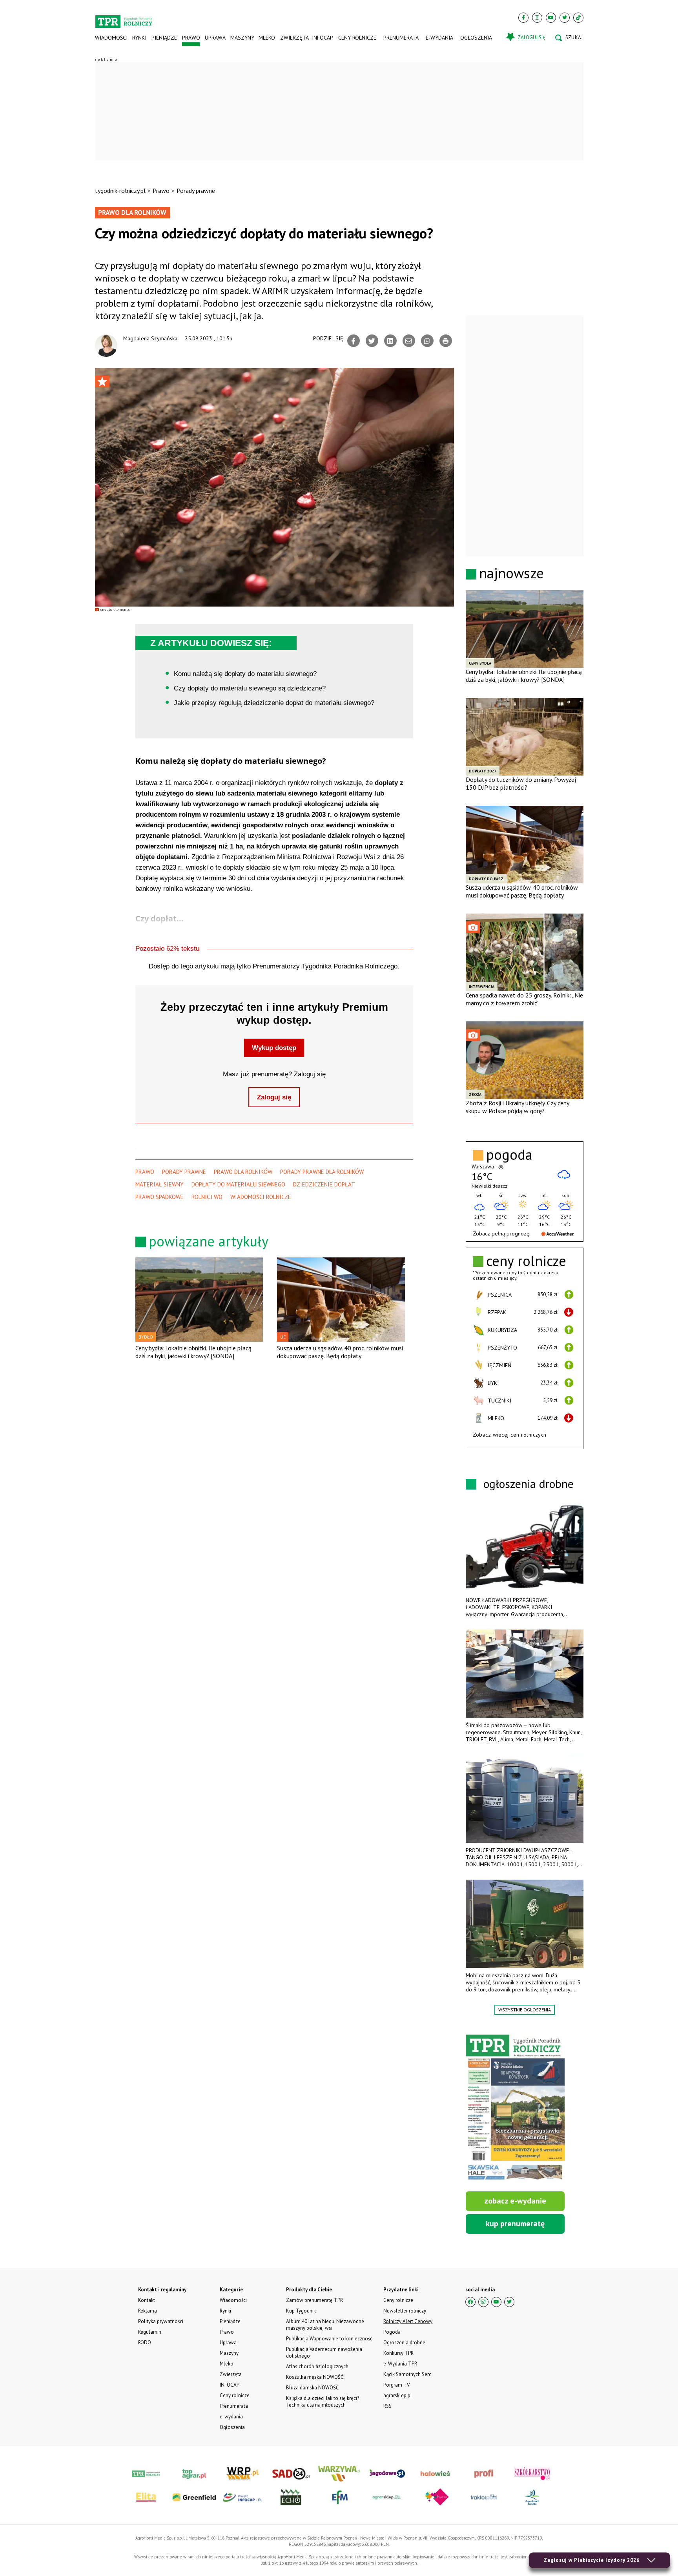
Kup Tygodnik (301, 2311)
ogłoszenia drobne (529, 1483)
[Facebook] (523, 18)
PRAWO (145, 1172)
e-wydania (439, 38)
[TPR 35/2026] (515, 2108)
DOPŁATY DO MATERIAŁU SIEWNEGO (238, 1184)
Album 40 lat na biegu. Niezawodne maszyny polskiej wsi (325, 2325)
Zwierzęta (294, 38)
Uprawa (215, 38)
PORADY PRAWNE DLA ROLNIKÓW (322, 1172)
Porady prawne (196, 191)
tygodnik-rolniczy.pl (120, 191)
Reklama (148, 2311)
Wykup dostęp (274, 1048)
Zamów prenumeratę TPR (314, 2300)
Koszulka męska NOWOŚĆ (315, 2377)
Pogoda (392, 2332)
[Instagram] (537, 18)
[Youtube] (551, 18)
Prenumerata (401, 38)
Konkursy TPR (398, 2353)
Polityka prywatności (161, 2321)
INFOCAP (323, 38)
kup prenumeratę (515, 2224)
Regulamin (150, 2332)
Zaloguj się (274, 1097)
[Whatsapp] (427, 341)
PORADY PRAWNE (184, 1172)
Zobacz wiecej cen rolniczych (510, 1435)
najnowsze (511, 573)
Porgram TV (396, 2385)
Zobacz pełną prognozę (501, 1234)
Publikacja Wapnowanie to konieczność (329, 2339)
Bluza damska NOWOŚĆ (312, 2388)
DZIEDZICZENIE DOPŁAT (324, 1184)
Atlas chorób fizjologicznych (317, 2366)
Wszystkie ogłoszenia (525, 2010)
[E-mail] (409, 341)
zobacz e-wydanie (515, 2201)
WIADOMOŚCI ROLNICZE (261, 1197)
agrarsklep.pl (398, 2395)
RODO (145, 2343)
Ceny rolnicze (357, 38)
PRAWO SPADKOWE (159, 1197)
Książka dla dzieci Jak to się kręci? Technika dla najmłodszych (323, 2402)
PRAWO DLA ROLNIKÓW (243, 1172)
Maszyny (242, 38)
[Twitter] (565, 18)
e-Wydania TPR (400, 2364)
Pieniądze (164, 38)
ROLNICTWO (207, 1197)
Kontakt (147, 2300)
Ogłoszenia (476, 38)
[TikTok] (578, 18)
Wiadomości (111, 38)
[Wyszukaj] (569, 38)
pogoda (509, 1155)
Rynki (139, 38)
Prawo (191, 38)
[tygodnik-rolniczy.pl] (124, 18)
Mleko (267, 38)
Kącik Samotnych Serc (407, 2374)
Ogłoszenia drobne (404, 2343)
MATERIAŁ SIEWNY (159, 1184)
